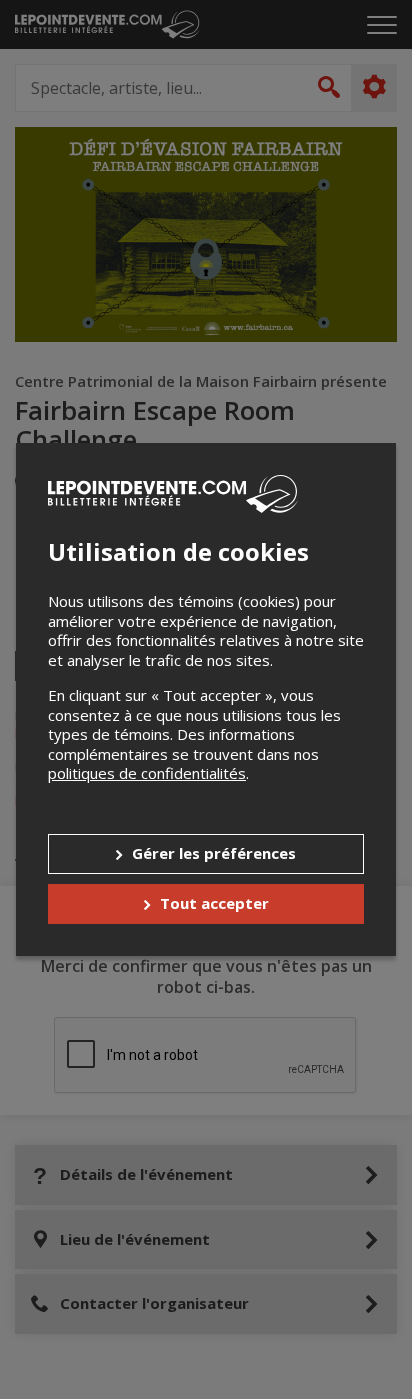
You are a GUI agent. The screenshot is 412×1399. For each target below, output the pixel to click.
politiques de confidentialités (147, 773)
